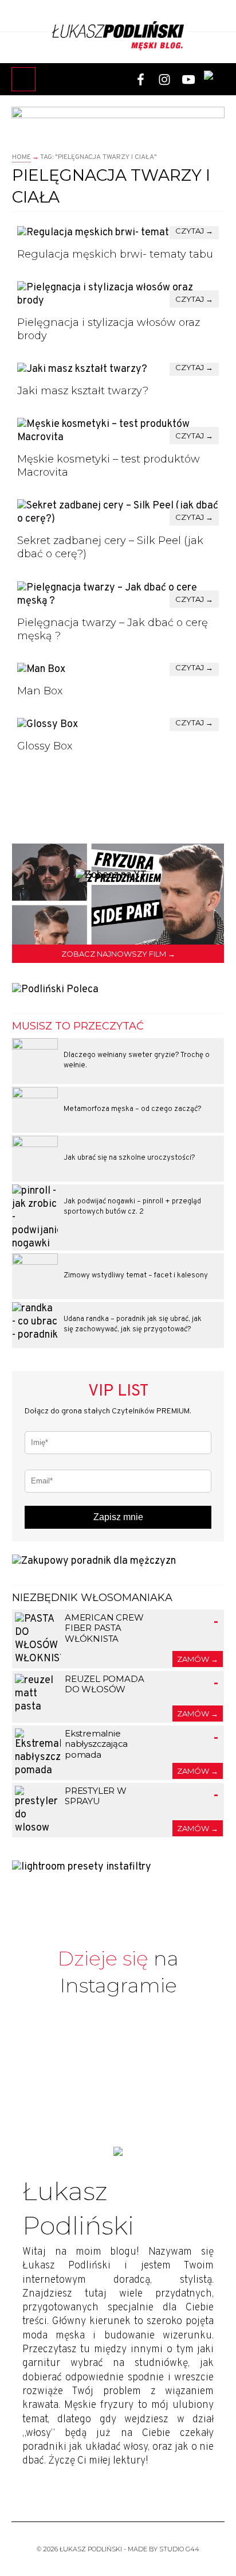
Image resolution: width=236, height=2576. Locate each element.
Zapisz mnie (118, 1517)
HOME (21, 157)
